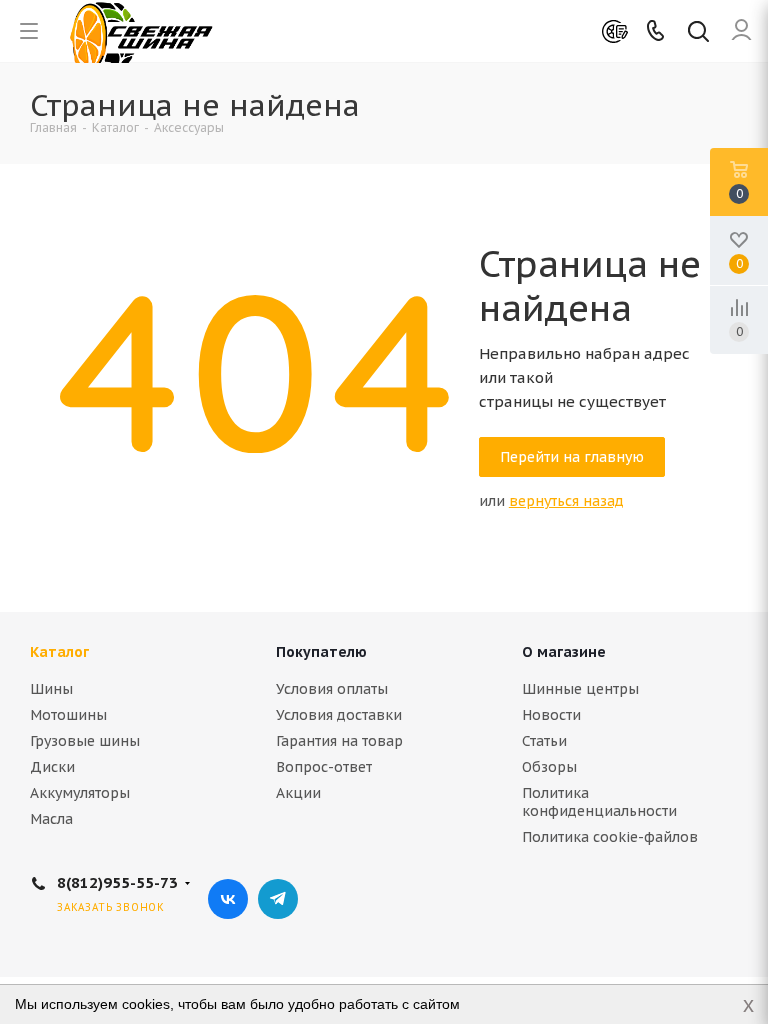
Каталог (59, 652)
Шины (51, 689)
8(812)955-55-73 (117, 882)
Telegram (278, 899)
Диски (52, 767)
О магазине (564, 652)
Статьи (544, 741)
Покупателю (321, 652)
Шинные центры (580, 689)
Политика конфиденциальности (599, 802)
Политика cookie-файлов (610, 837)
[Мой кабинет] (741, 31)
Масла (51, 819)
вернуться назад (566, 501)
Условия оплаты (332, 689)
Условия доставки (339, 715)
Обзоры (549, 767)
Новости (551, 715)
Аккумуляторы (80, 793)
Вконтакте (228, 899)
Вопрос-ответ (324, 767)
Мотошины (68, 715)
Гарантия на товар (339, 741)
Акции (298, 793)
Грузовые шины (85, 741)
